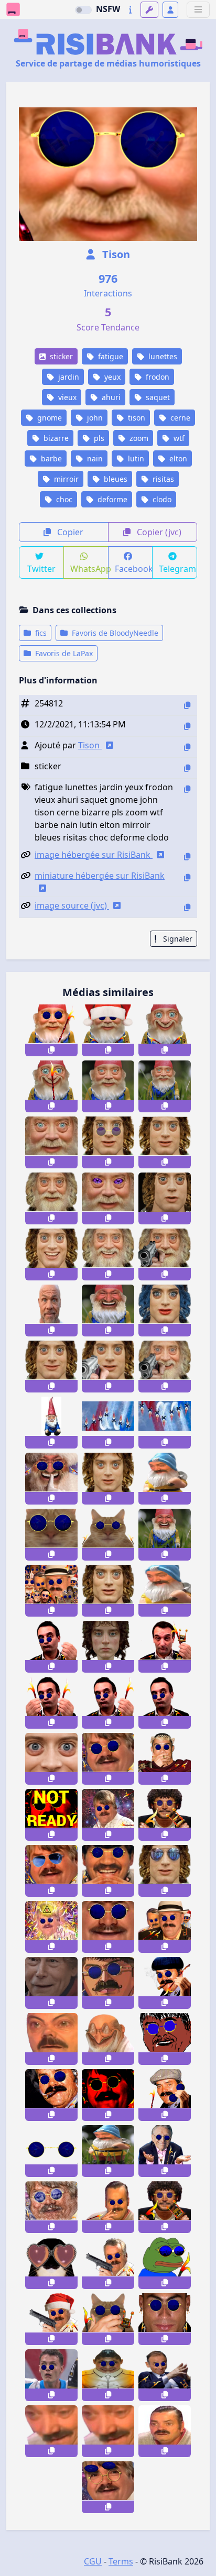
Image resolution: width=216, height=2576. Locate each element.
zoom (138, 438)
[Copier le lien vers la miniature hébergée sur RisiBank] (187, 877)
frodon (156, 377)
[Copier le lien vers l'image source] (187, 907)
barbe (50, 458)
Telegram (177, 569)
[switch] (83, 10)
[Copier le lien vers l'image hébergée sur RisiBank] (187, 856)
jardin (68, 377)
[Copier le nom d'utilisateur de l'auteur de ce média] (187, 747)
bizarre (55, 438)
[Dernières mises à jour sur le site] (130, 10)
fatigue (110, 356)
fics (40, 633)
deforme (111, 499)
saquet (157, 397)
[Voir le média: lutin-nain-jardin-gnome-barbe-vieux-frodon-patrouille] (108, 1423)
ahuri (110, 397)
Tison (115, 254)
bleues (115, 479)
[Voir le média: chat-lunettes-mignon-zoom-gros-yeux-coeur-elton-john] (51, 2263)
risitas (162, 479)
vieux (66, 397)
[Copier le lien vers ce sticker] (51, 1050)
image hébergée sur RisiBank (94, 855)
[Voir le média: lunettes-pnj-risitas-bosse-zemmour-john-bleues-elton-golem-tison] (165, 2375)
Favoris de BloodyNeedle (114, 633)
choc (63, 499)
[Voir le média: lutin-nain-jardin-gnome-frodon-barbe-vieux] (51, 1423)
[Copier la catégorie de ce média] (187, 768)
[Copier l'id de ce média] (187, 705)
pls (98, 438)
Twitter (41, 569)
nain (94, 458)
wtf (178, 438)
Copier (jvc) (158, 532)
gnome (48, 418)
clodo (161, 499)
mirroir (65, 479)
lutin (135, 458)
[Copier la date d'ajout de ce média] (187, 726)
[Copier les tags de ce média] (187, 789)
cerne (179, 418)
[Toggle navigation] (198, 10)
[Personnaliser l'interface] (149, 10)
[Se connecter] (170, 10)
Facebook (134, 569)
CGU (93, 2561)
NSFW (108, 9)
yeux (111, 377)
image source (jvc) (72, 905)
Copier (69, 532)
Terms (121, 2561)
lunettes (162, 356)
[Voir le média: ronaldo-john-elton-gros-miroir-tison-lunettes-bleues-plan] (165, 2319)
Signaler (177, 939)
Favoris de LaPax (63, 653)
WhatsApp (89, 569)
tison (136, 418)
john (94, 418)
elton (177, 458)
